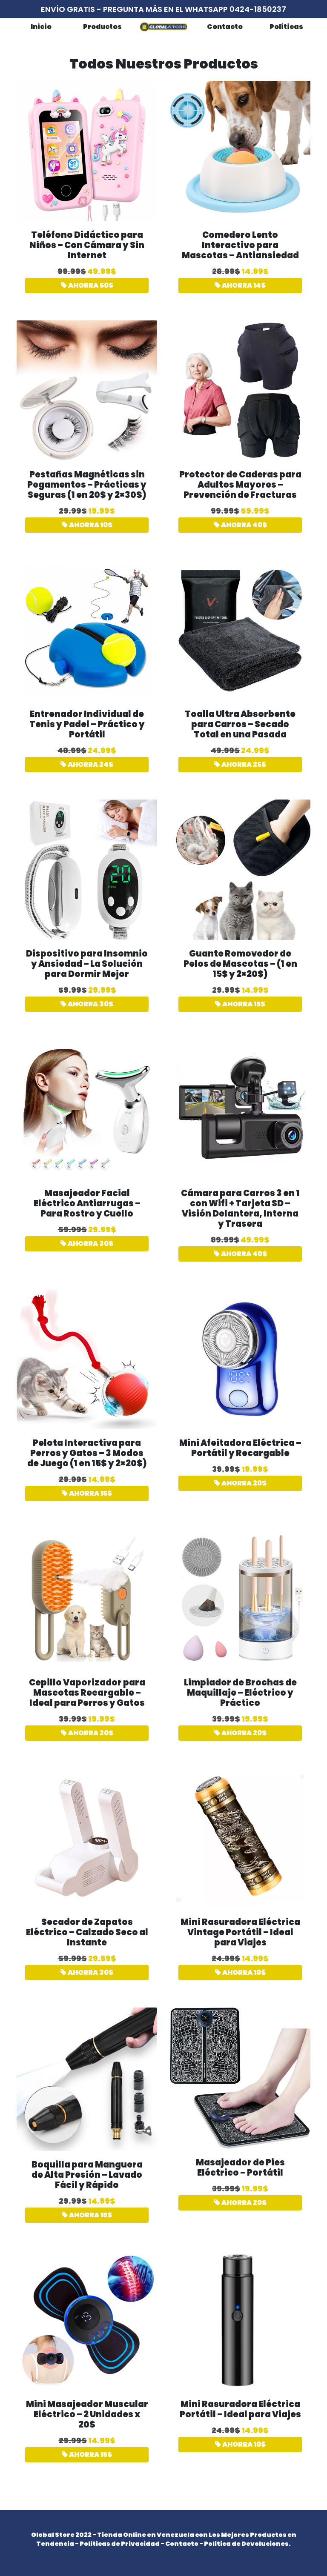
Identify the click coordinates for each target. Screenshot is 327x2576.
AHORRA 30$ (90, 1004)
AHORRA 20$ (243, 1483)
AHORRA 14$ (243, 285)
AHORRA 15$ (243, 1004)
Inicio (41, 27)
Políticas (286, 27)
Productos (102, 27)
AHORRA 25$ (243, 764)
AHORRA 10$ (90, 525)
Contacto (225, 27)
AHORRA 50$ (90, 285)
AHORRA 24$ (90, 764)
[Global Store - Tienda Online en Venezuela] (163, 27)
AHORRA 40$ (243, 525)
